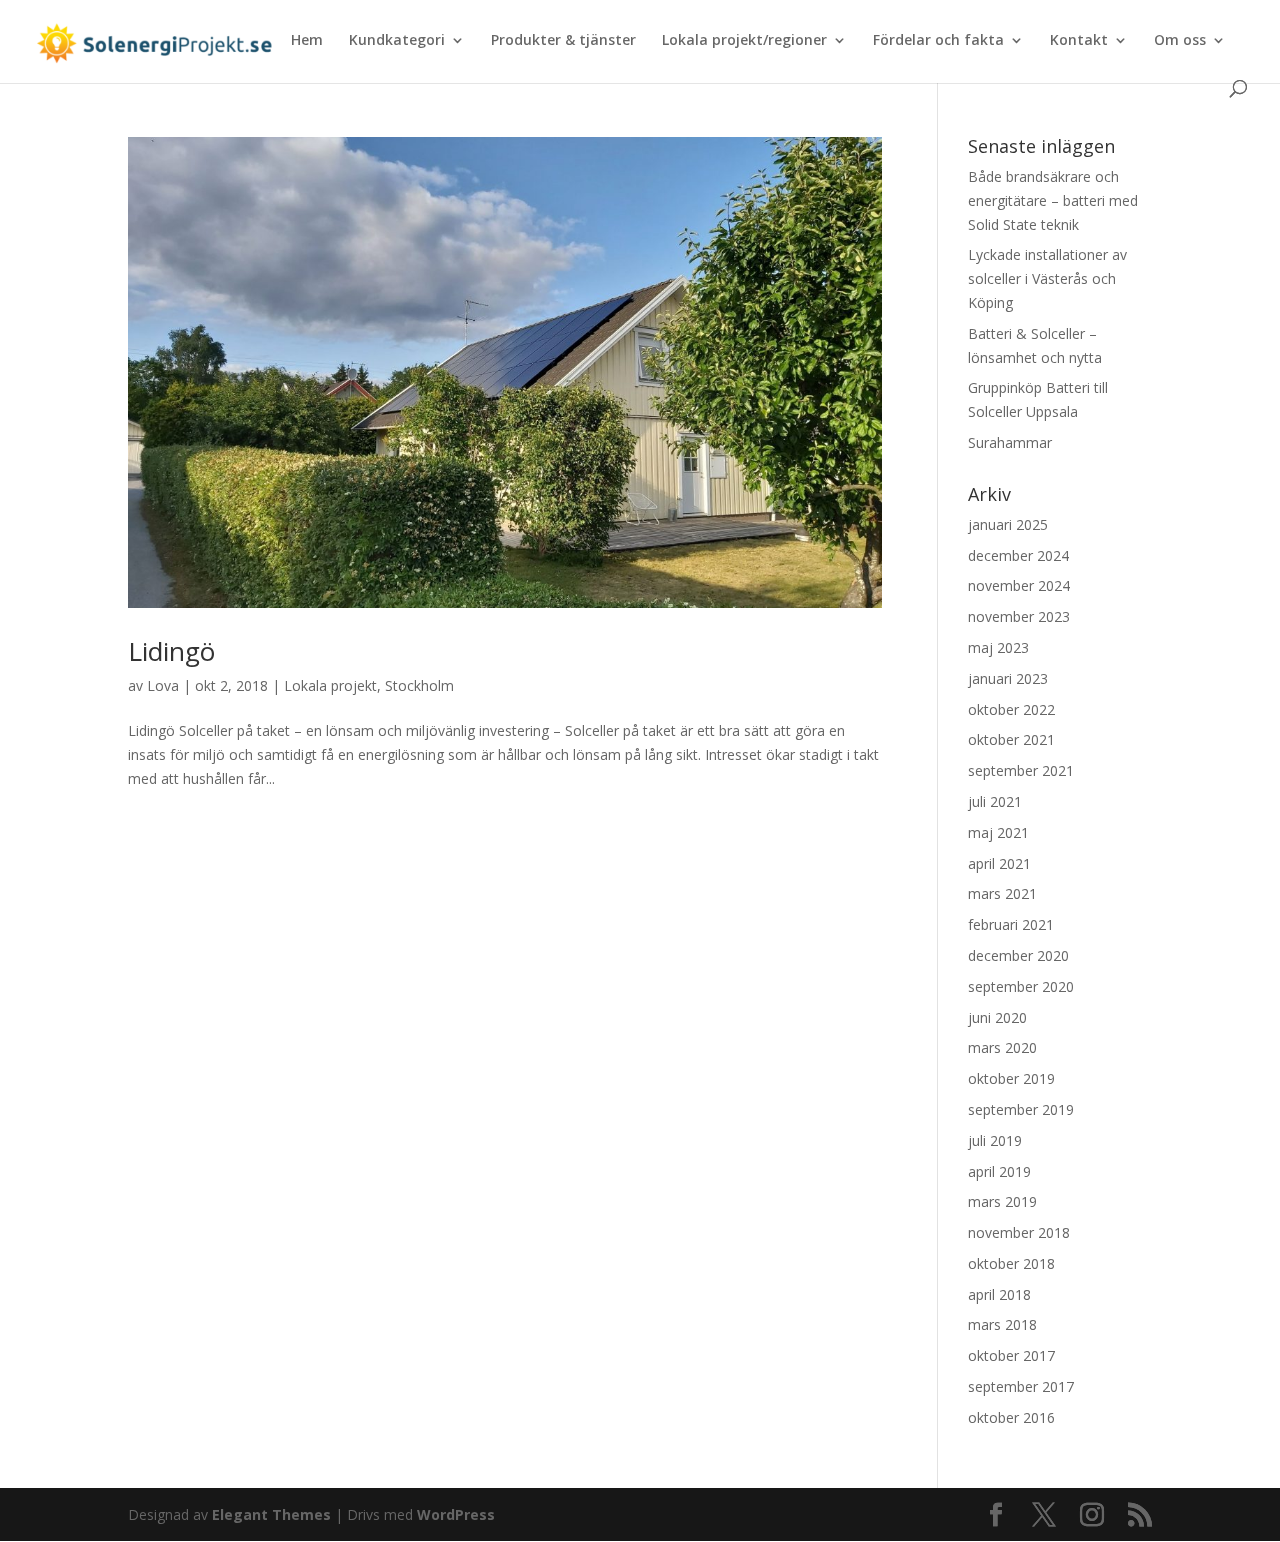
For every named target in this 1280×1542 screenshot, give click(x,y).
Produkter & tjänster (563, 41)
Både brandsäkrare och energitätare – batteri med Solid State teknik (1053, 200)
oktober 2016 (1011, 1417)
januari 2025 (1008, 524)
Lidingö (171, 651)
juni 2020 (997, 1017)
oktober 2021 (1011, 739)
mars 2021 (1002, 893)
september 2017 (1021, 1386)
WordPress (456, 1514)
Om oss (1180, 41)
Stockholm (419, 685)
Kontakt (1079, 41)
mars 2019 (1002, 1201)
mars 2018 (1002, 1324)
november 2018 (1019, 1232)
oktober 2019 (1011, 1078)
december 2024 (1018, 555)
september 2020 (1021, 986)
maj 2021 (998, 832)
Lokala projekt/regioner (744, 41)
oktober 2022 (1011, 709)
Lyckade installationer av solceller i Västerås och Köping (1047, 278)
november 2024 (1019, 585)
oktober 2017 (1011, 1355)
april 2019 (999, 1171)
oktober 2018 (1011, 1263)
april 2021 (999, 863)
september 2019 (1021, 1109)
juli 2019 (995, 1140)
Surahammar (1010, 442)
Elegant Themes (271, 1514)
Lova (163, 685)
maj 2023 (998, 647)
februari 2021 (1011, 924)
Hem (307, 41)
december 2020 (1018, 955)
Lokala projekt (330, 685)
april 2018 (999, 1294)
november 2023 (1019, 616)
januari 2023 (1008, 678)
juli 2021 (995, 801)
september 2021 (1021, 770)
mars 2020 (1002, 1047)
